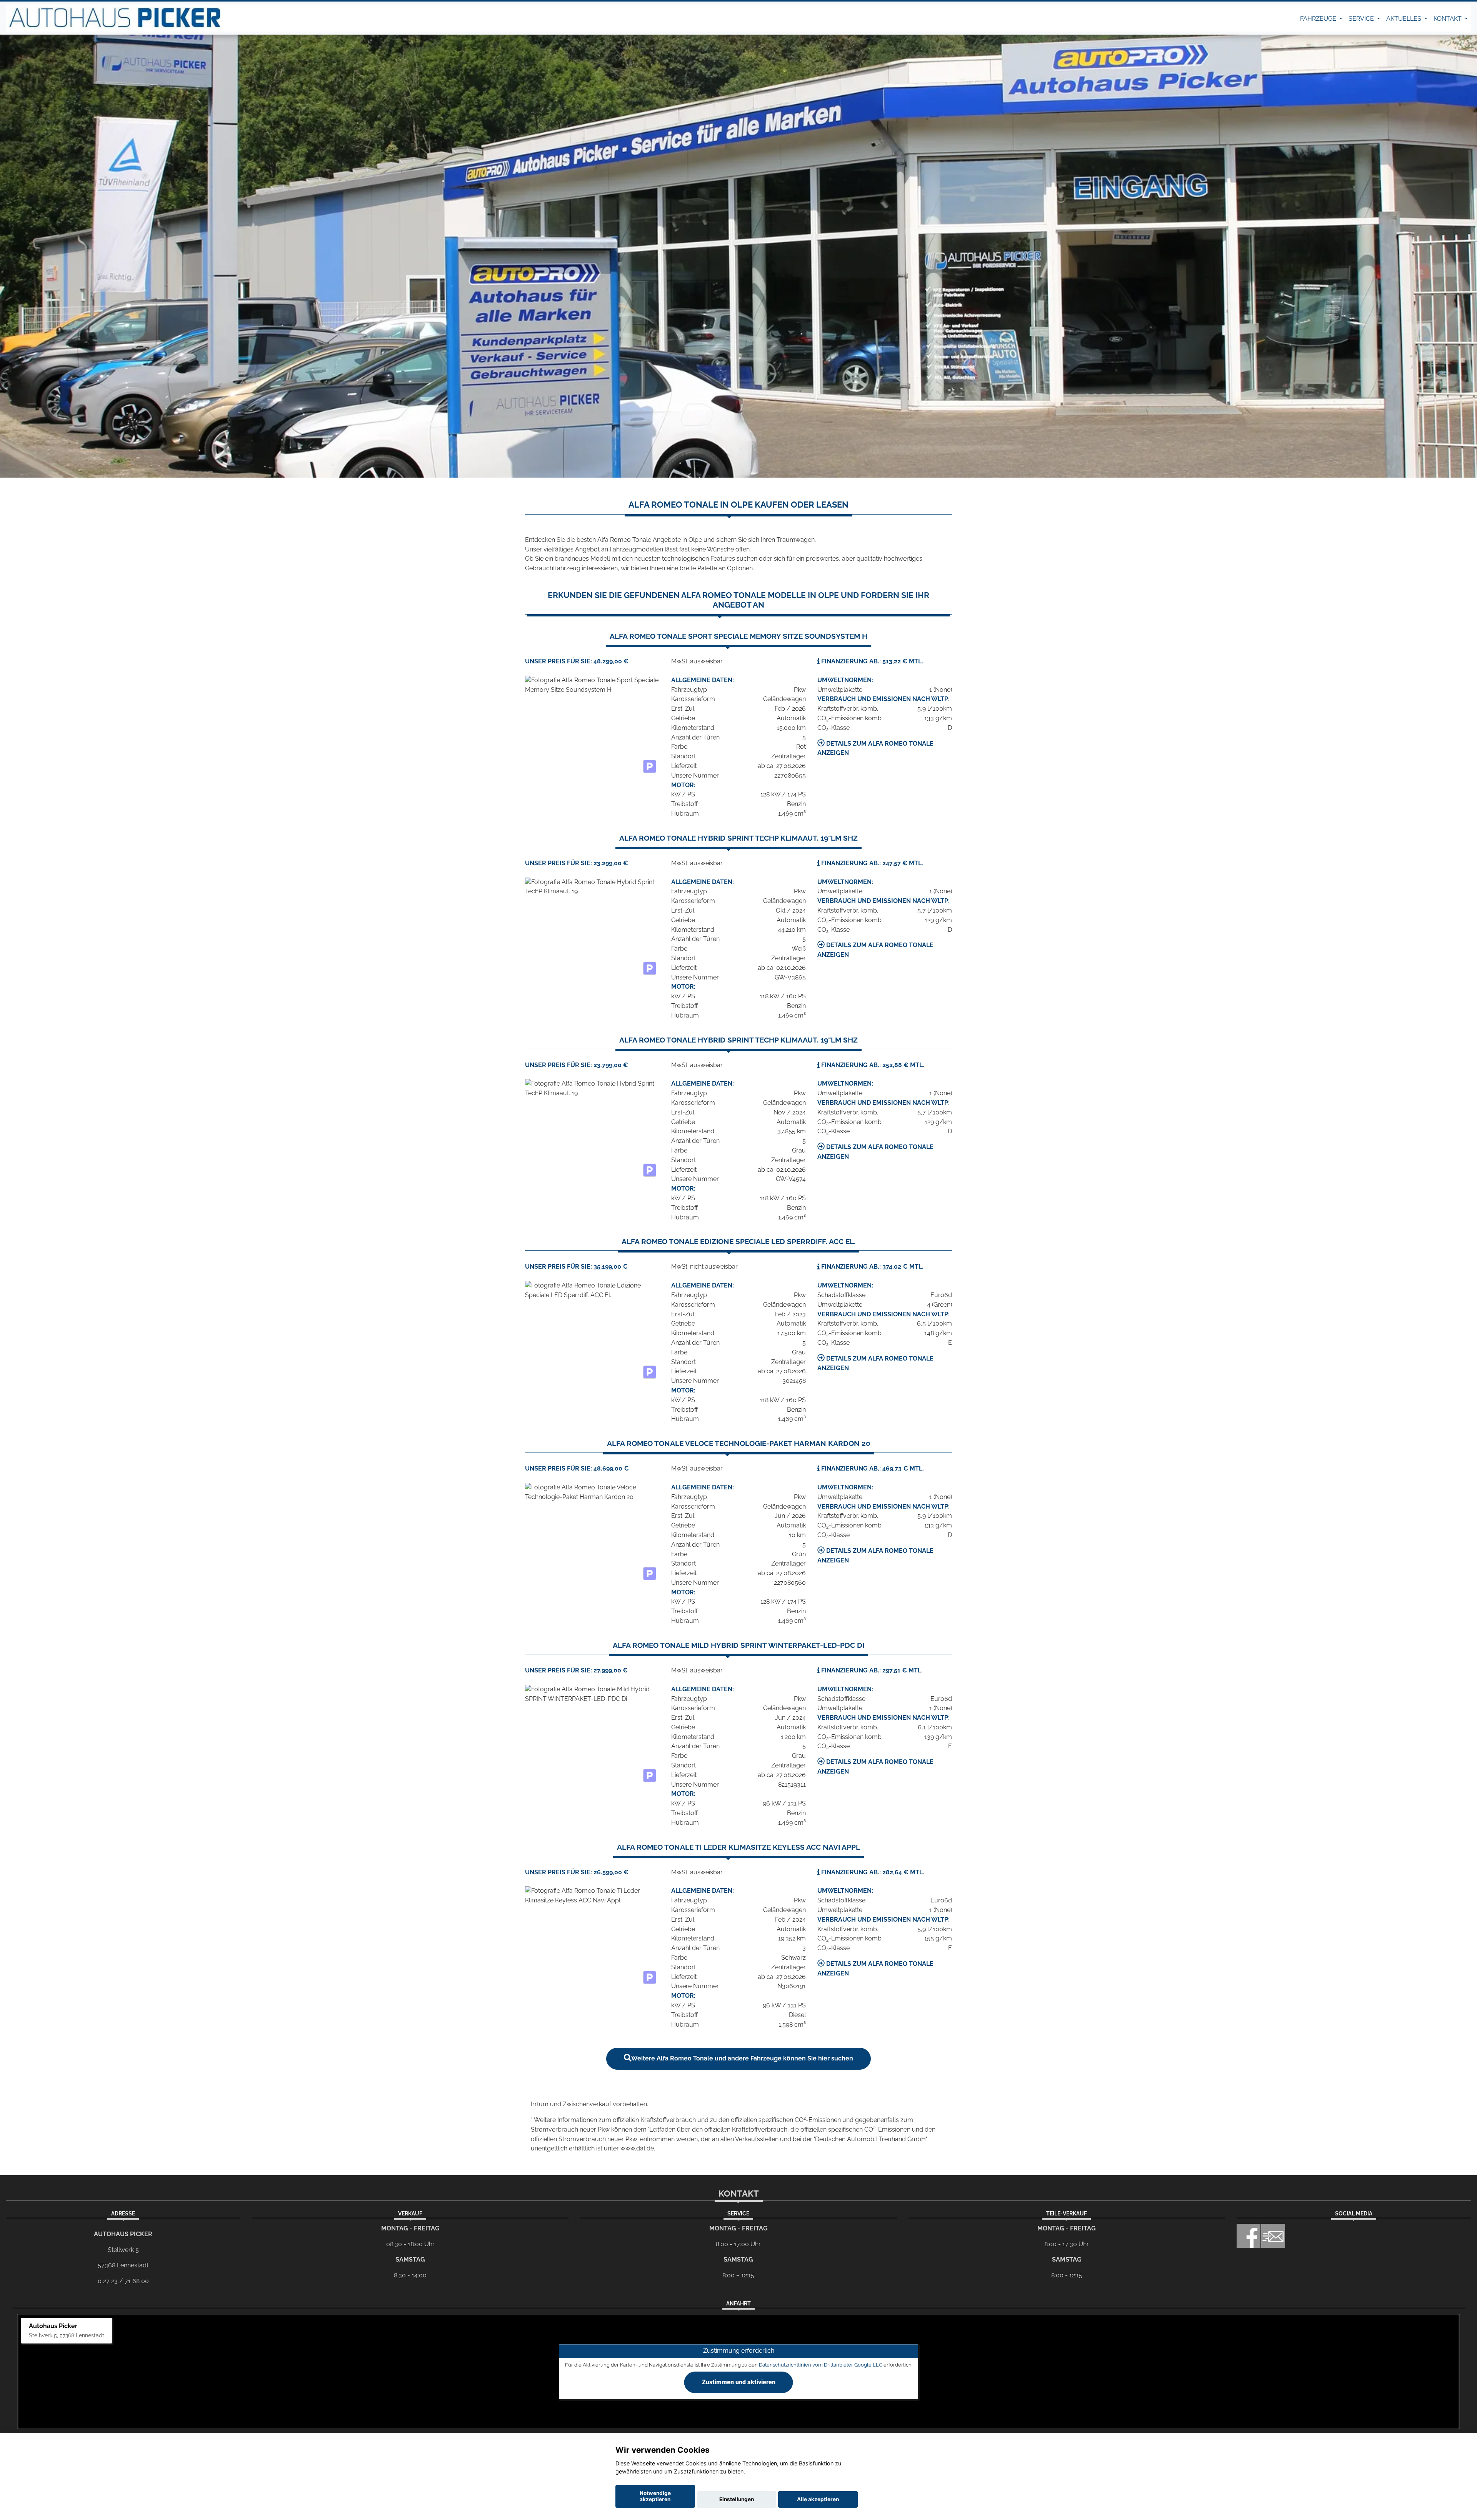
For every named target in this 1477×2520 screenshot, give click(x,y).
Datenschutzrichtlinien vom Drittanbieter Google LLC (821, 2365)
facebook (1249, 2236)
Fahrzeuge (1319, 19)
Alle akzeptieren (818, 2499)
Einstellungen (737, 2499)
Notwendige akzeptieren (655, 2496)
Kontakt (1448, 19)
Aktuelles (1404, 19)
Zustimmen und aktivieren (739, 2382)
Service (1362, 19)
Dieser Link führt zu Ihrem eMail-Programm (1273, 2236)
